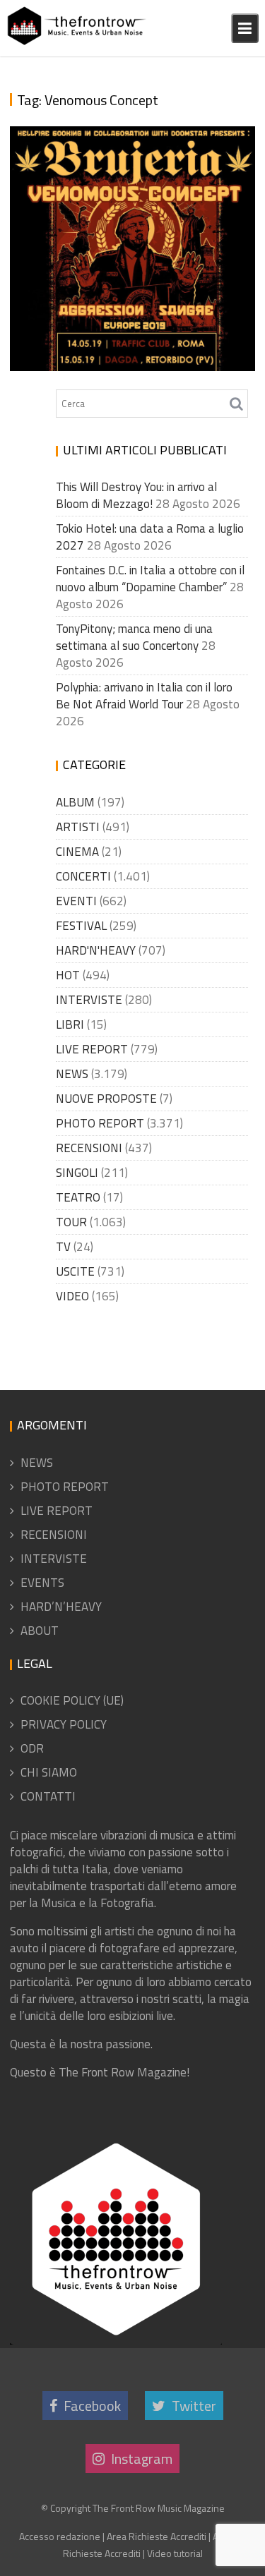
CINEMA (77, 852)
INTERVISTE (89, 1000)
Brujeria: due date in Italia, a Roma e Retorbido (119, 328)
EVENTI (76, 901)
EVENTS (42, 1583)
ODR (32, 1748)
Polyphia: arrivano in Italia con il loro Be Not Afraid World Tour (144, 696)
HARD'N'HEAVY (96, 950)
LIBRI (70, 1024)
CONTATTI (48, 1796)
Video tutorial (175, 2553)
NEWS (72, 1074)
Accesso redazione (60, 2536)
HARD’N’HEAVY (61, 1607)
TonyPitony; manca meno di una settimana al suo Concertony (134, 637)
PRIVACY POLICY (64, 1724)
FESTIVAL (81, 926)
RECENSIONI (89, 1148)
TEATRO (78, 1197)
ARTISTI (78, 827)
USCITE (75, 1271)
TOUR (71, 1222)
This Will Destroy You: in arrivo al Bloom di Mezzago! (136, 495)
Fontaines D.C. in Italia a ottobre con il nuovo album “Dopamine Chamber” (150, 579)
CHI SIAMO (49, 1772)
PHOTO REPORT (100, 1123)
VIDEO (72, 1296)
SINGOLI (77, 1173)
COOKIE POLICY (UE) (72, 1700)
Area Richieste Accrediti (157, 2536)
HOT (68, 975)
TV (63, 1247)
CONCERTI (83, 876)
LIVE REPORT (92, 1049)
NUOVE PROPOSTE (106, 1099)
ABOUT (40, 1631)
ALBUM (75, 802)
